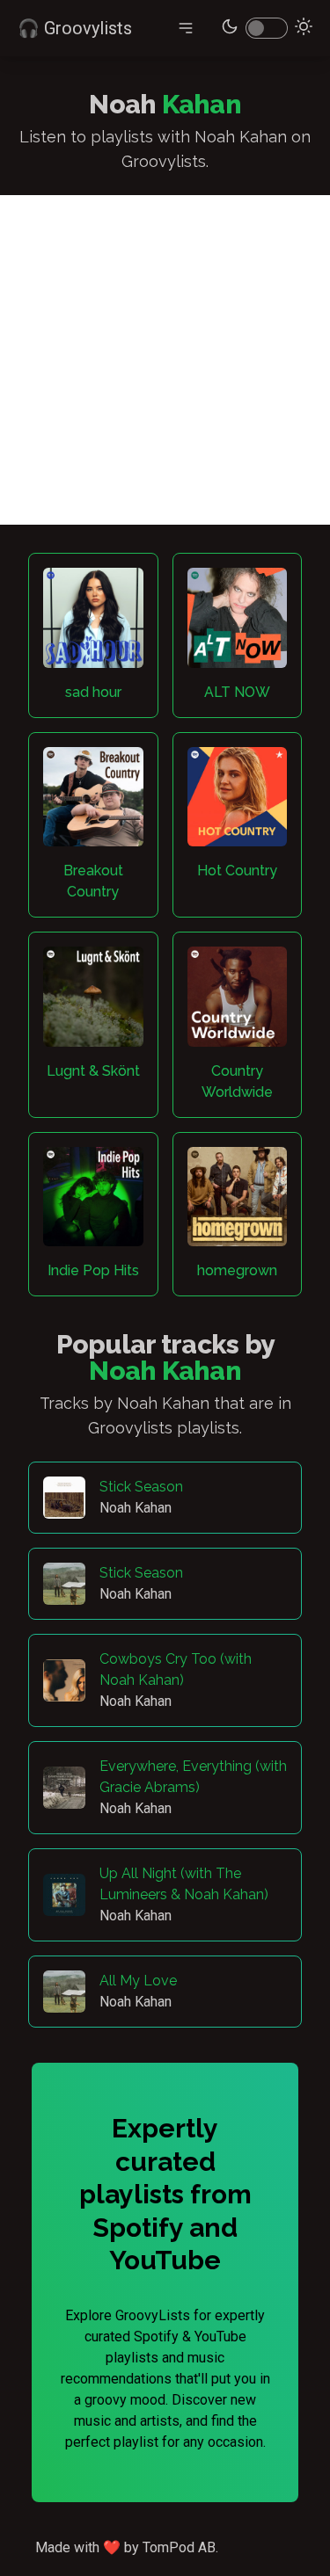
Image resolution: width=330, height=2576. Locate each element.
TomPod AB (179, 2547)
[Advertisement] (165, 360)
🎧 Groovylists (75, 28)
